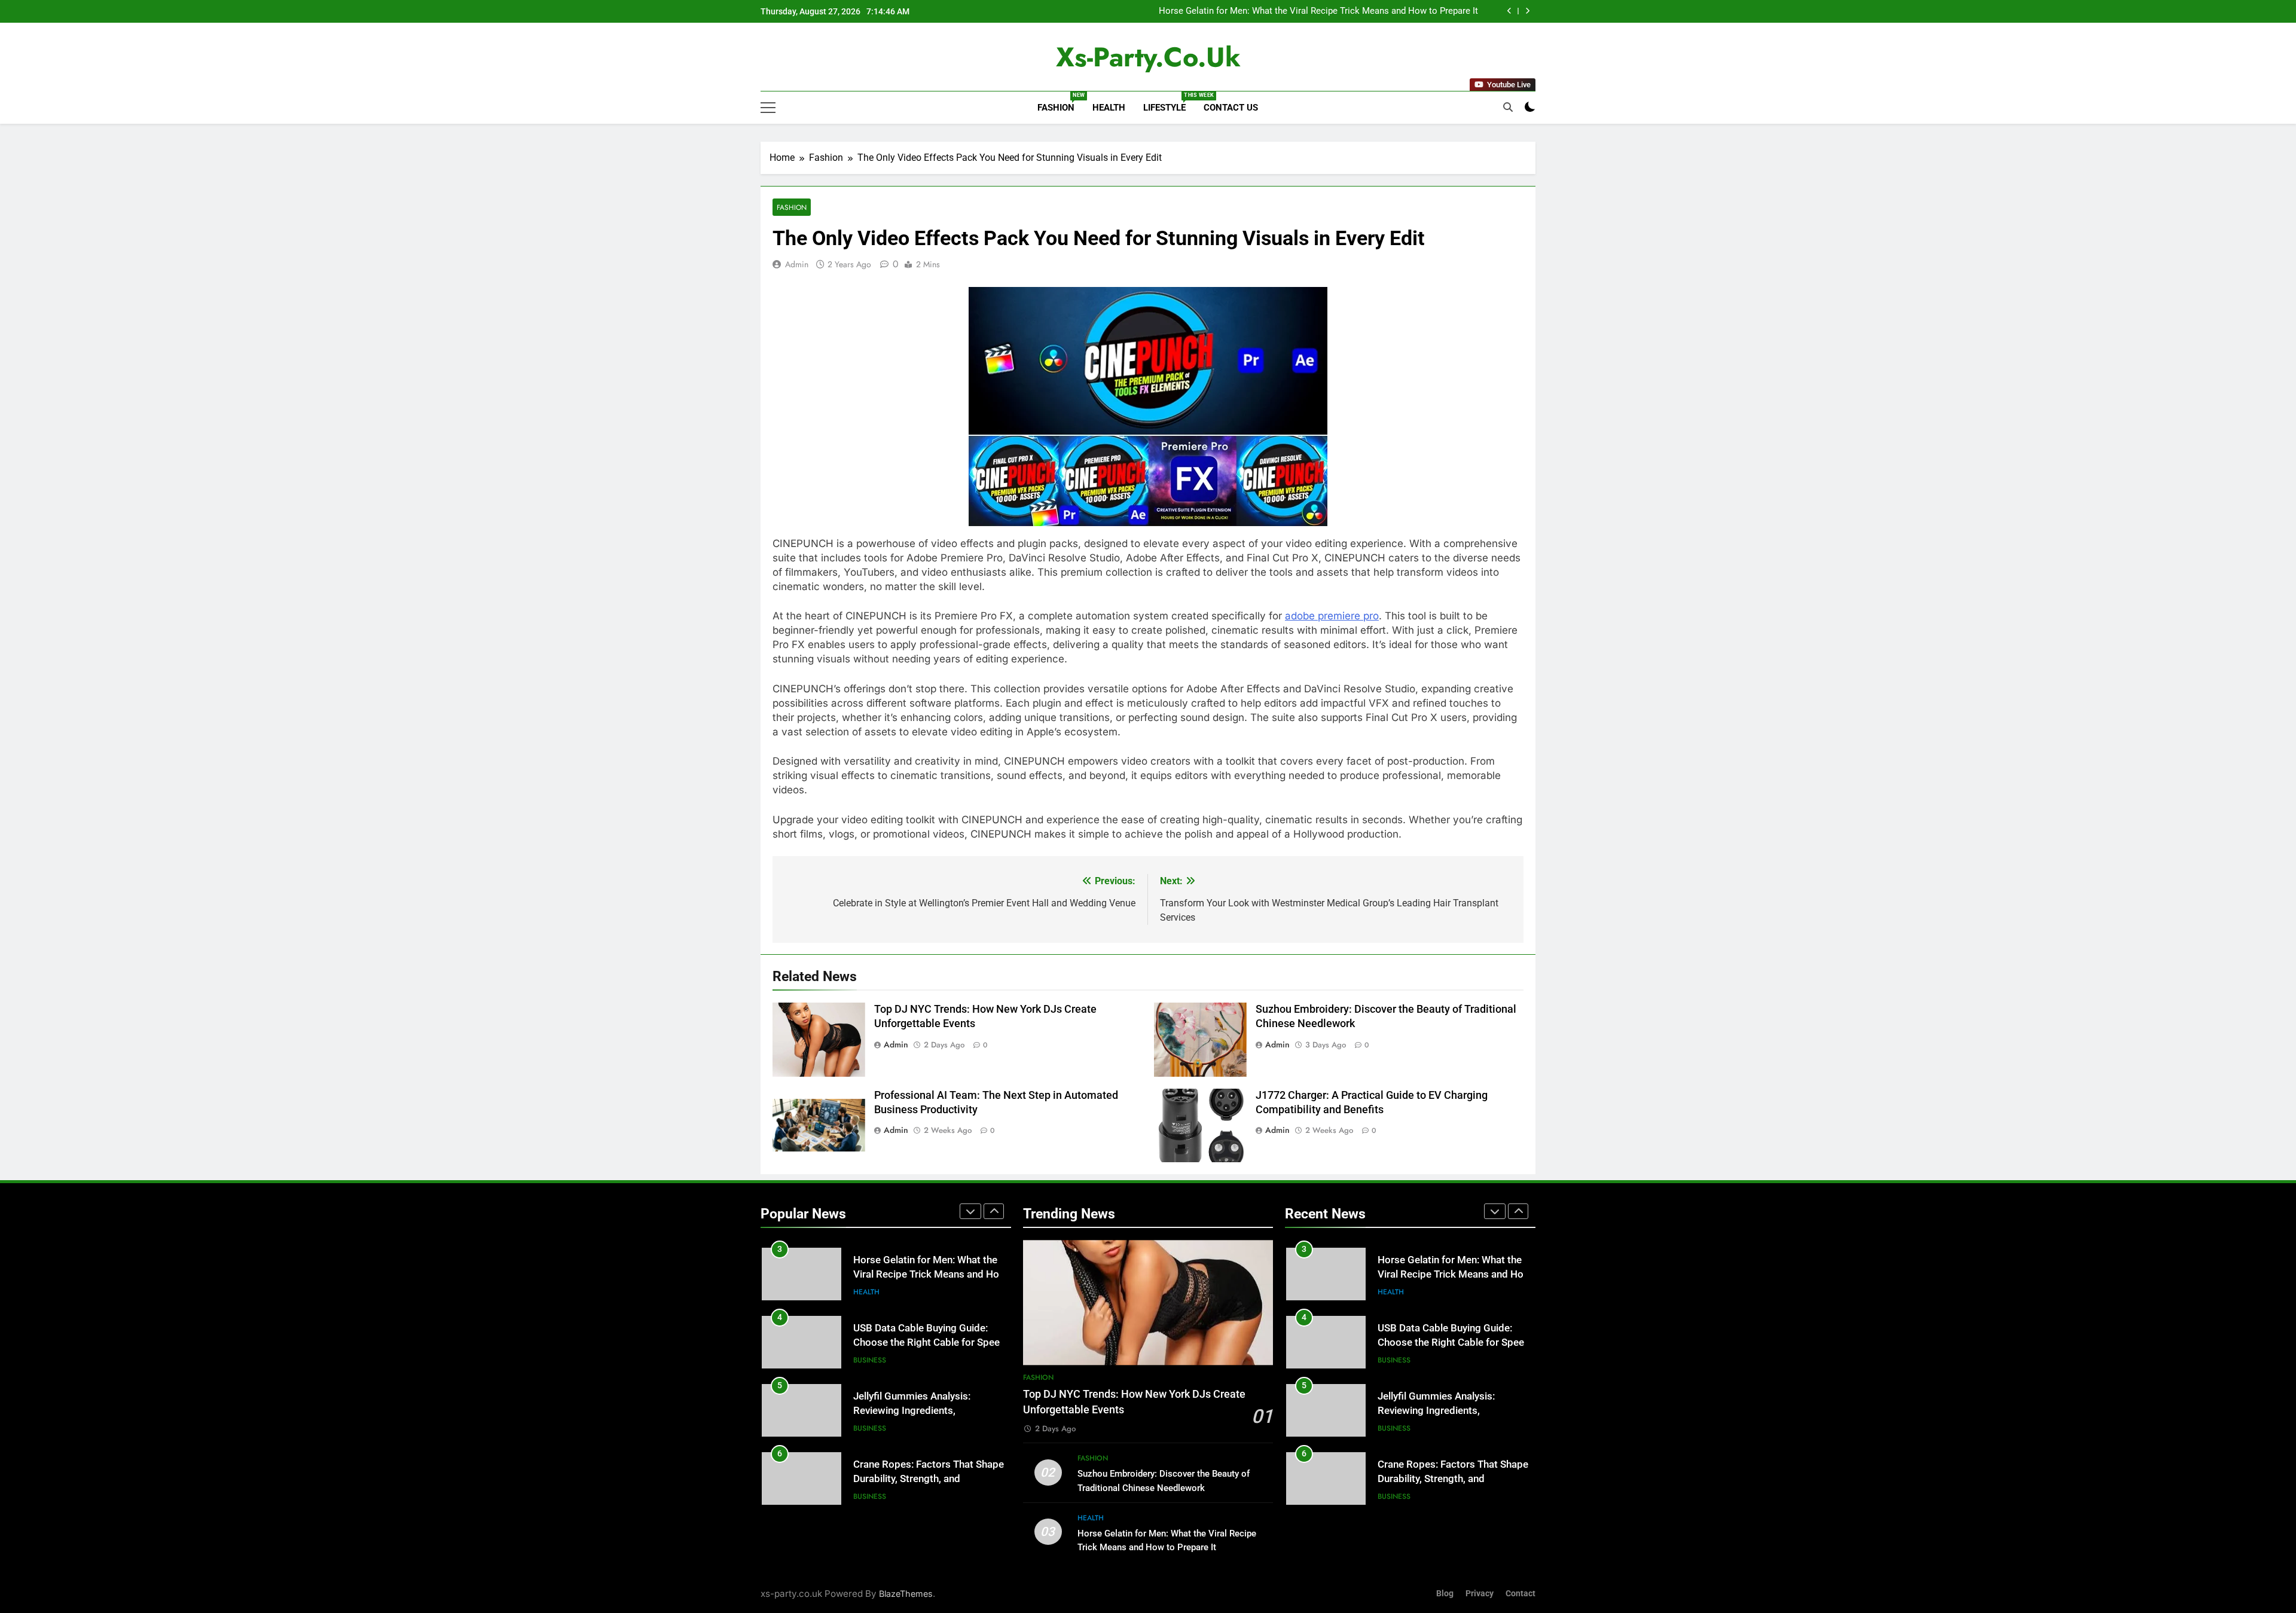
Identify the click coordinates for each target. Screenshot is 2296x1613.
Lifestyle (1169, 103)
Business (870, 1360)
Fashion (1060, 103)
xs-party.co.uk (1148, 57)
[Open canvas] (768, 108)
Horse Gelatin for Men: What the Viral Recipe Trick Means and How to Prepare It (1318, 11)
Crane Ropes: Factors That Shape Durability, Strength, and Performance (929, 1479)
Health (1109, 108)
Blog (1445, 1594)
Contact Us (1231, 108)
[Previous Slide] (1509, 11)
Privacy (1480, 1594)
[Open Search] (1508, 107)
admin (797, 264)
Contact (1521, 1594)
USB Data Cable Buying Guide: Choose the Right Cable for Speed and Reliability (929, 1343)
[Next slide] (1527, 11)
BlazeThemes (906, 1594)
